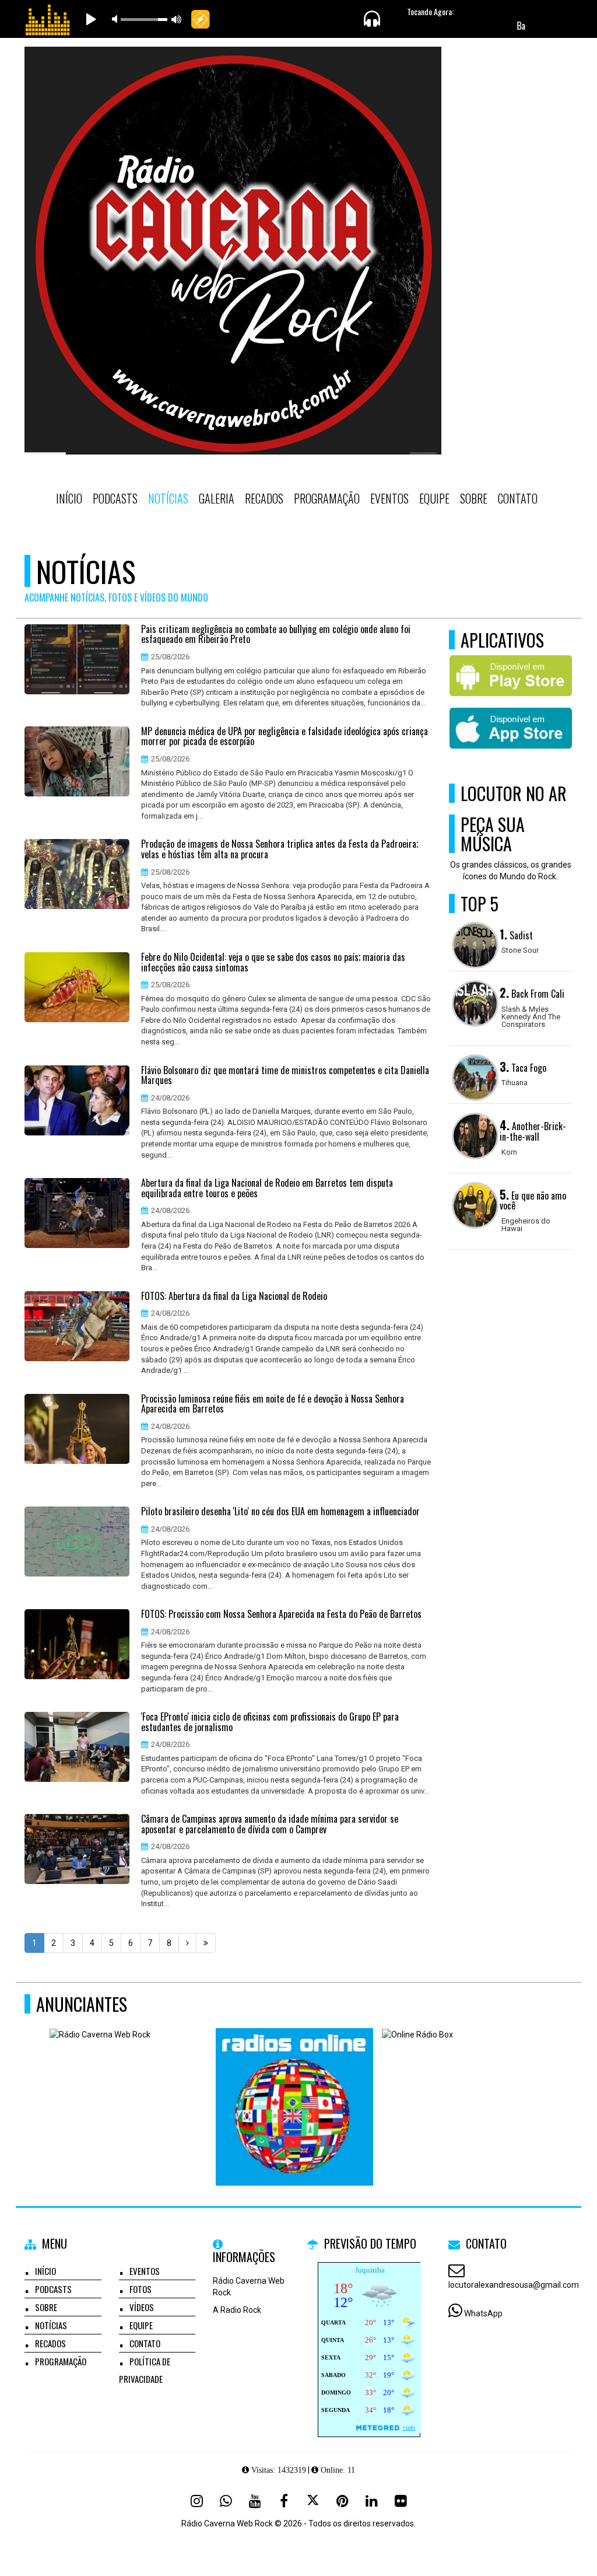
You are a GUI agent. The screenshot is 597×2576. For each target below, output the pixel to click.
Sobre (474, 498)
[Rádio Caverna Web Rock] (129, 2086)
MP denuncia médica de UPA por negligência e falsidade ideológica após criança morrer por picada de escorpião (285, 737)
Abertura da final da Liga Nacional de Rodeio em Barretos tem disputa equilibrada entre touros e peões (267, 1188)
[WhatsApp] (226, 2501)
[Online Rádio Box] (461, 2086)
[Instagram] (196, 2501)
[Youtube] (255, 2501)
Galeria (217, 498)
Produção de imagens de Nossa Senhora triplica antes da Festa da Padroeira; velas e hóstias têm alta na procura (280, 849)
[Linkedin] (371, 2501)
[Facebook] (284, 2501)
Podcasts (115, 498)
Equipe (434, 498)
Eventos (389, 498)
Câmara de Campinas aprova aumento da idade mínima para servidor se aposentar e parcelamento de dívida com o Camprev (270, 1824)
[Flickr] (401, 2501)
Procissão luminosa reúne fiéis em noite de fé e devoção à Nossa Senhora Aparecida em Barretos (273, 1404)
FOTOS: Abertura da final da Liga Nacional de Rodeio (234, 1296)
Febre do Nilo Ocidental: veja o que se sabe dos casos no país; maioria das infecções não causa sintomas (273, 962)
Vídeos (142, 2307)
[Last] (206, 1943)
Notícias (168, 498)
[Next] (187, 1943)
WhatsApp (483, 2313)
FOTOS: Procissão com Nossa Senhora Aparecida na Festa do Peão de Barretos (281, 1614)
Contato (518, 498)
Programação (327, 498)
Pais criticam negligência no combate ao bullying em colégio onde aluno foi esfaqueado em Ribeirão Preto (276, 635)
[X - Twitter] (313, 2501)
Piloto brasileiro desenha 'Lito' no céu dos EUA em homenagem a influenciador (280, 1512)
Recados (264, 498)
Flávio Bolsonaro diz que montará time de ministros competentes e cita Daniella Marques (285, 1076)
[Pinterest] (342, 2501)
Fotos (141, 2289)
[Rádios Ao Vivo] (295, 2086)
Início (69, 498)
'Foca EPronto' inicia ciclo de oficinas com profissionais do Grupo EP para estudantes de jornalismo (270, 1722)
